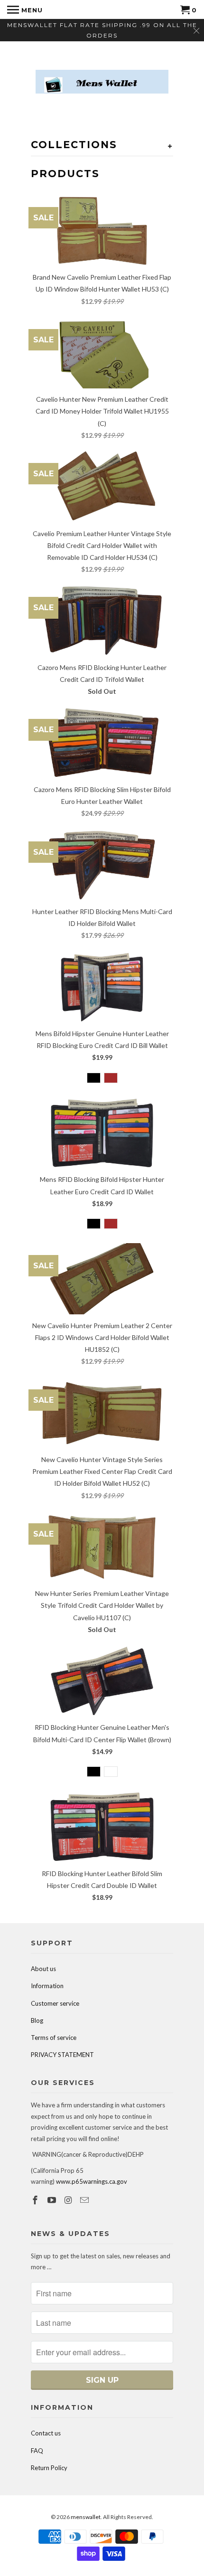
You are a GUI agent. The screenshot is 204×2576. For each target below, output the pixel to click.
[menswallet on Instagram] (69, 2200)
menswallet (86, 2517)
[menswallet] (102, 75)
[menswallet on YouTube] (53, 2200)
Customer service (55, 2003)
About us (43, 1969)
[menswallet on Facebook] (36, 2200)
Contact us (46, 2433)
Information (47, 1986)
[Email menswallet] (85, 2200)
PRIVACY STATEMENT (62, 2055)
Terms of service (54, 2038)
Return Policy (49, 2468)
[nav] (25, 9)
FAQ (37, 2451)
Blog (37, 2020)
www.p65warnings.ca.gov (92, 2181)
